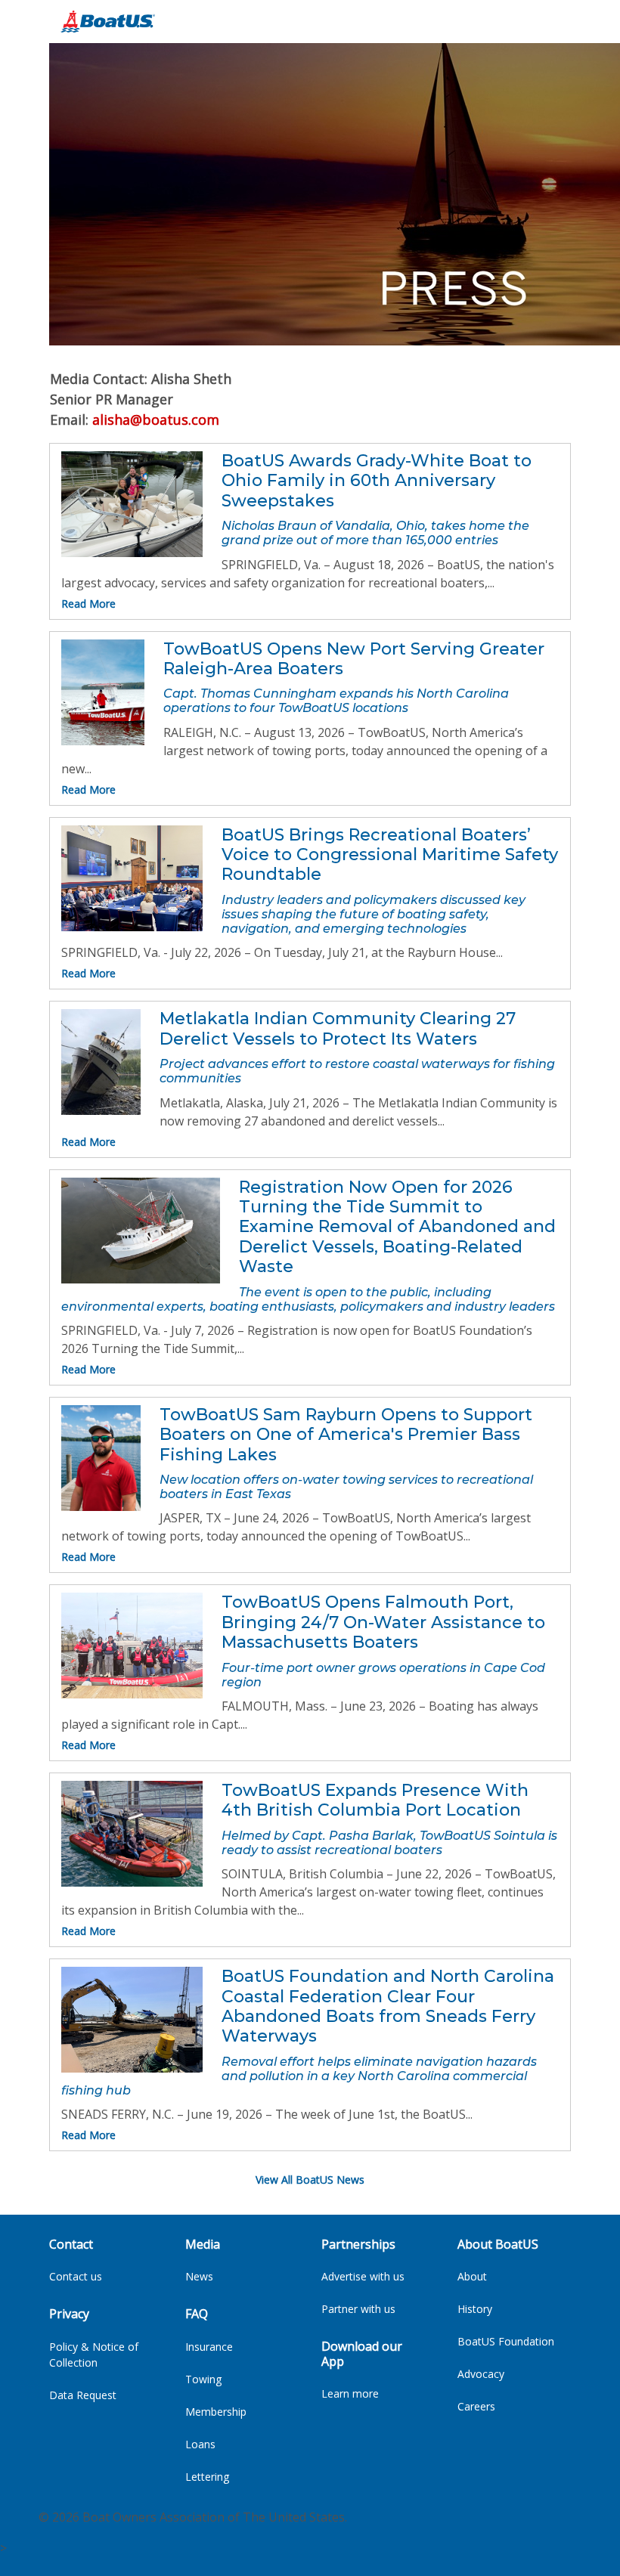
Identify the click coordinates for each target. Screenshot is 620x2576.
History (475, 2309)
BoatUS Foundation (506, 2341)
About (472, 2276)
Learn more (350, 2393)
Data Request (83, 2395)
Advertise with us (363, 2276)
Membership (216, 2412)
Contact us (76, 2276)
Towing (203, 2379)
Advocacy (481, 2374)
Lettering (207, 2477)
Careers (476, 2406)
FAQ (197, 2314)
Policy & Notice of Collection (94, 2355)
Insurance (209, 2347)
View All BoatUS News (310, 2180)
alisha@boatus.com (156, 420)
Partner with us (358, 2309)
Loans (200, 2444)
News (199, 2276)
